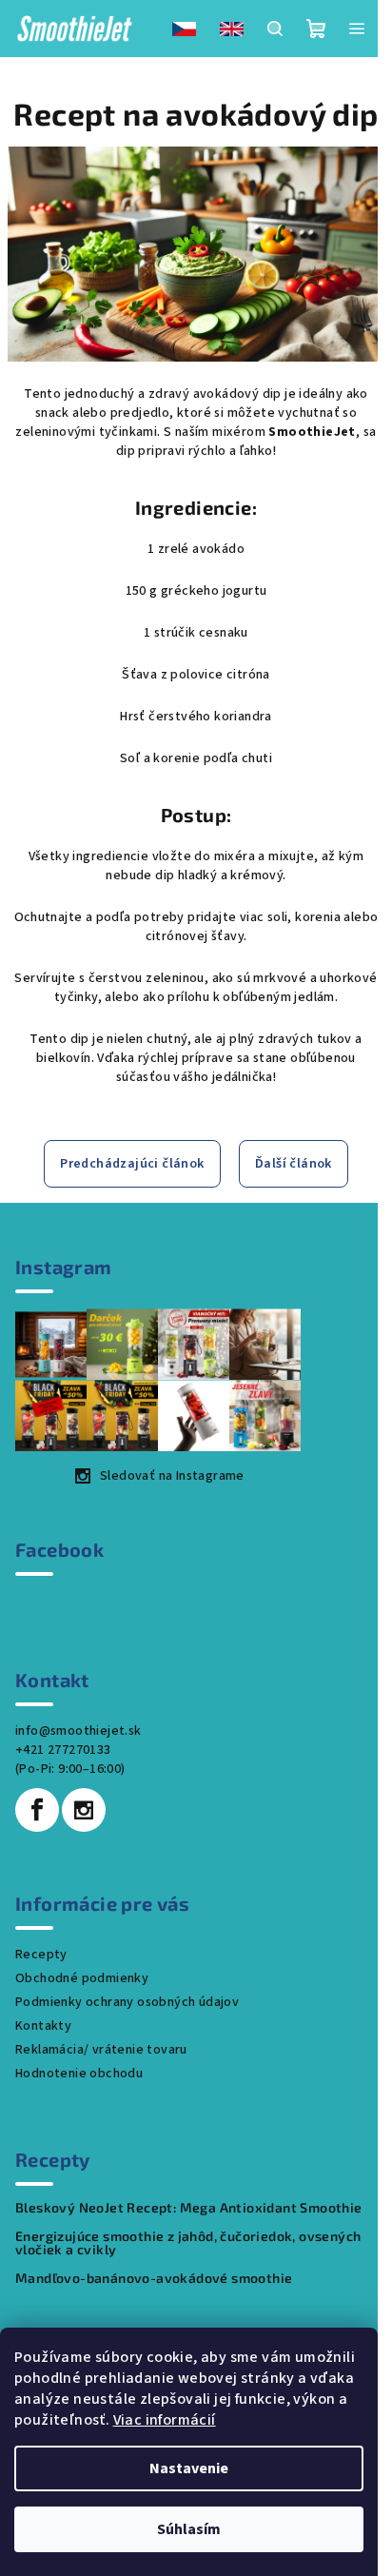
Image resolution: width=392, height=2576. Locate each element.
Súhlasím (189, 2529)
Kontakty (43, 2026)
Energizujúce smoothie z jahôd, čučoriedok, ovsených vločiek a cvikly (188, 2243)
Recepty (41, 1955)
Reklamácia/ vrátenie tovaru (101, 2050)
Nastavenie (189, 2468)
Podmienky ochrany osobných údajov (127, 2002)
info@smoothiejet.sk (78, 1731)
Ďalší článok (294, 1164)
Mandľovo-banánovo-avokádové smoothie (154, 2278)
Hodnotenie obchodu (79, 2074)
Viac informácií (165, 2420)
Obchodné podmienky (82, 1978)
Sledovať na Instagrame (172, 1476)
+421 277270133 (63, 1750)
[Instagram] (84, 1810)
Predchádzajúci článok (132, 1164)
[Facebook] (37, 1810)
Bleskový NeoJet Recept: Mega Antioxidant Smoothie (189, 2208)
